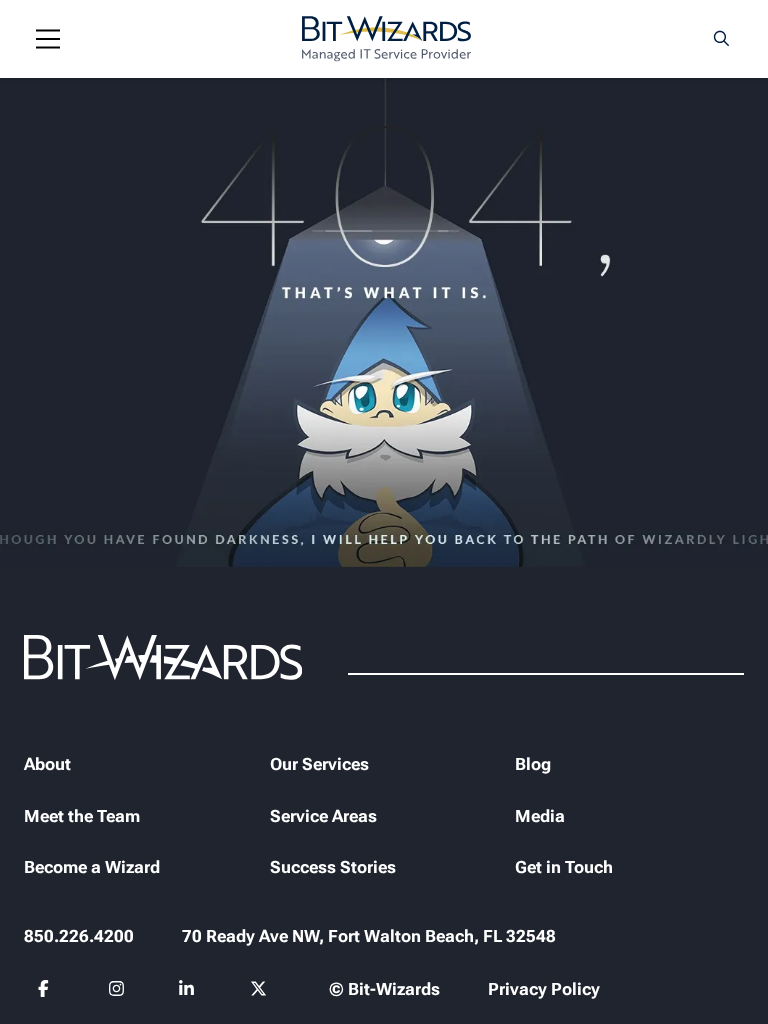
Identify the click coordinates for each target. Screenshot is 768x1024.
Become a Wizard (92, 867)
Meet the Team (82, 816)
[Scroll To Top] (40, 984)
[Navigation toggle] (48, 39)
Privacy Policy (544, 989)
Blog (533, 764)
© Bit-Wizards (384, 989)
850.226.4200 (79, 936)
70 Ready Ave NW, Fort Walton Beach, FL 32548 (369, 936)
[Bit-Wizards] (386, 39)
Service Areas (323, 816)
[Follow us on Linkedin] (187, 992)
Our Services (319, 764)
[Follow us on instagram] (117, 992)
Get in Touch (564, 867)
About (47, 764)
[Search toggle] (722, 39)
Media (540, 816)
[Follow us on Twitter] (259, 992)
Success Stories (333, 867)
